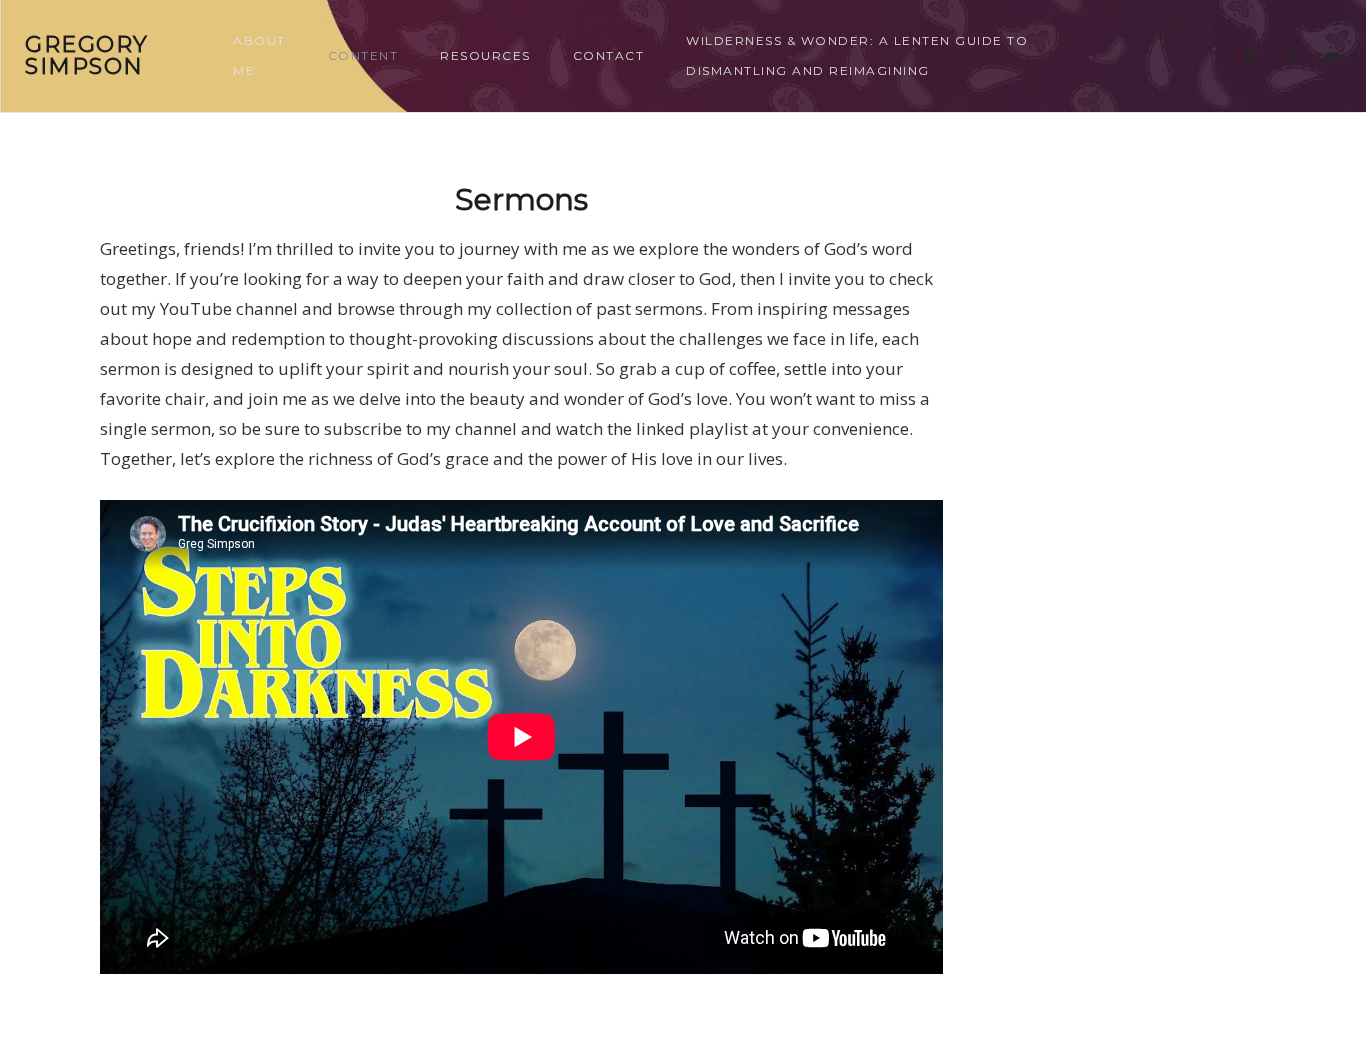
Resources (485, 55)
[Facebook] (1251, 57)
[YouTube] (1333, 57)
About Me (259, 55)
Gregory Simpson (87, 56)
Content (363, 55)
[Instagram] (1291, 57)
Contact (609, 55)
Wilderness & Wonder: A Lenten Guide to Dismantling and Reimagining (857, 55)
